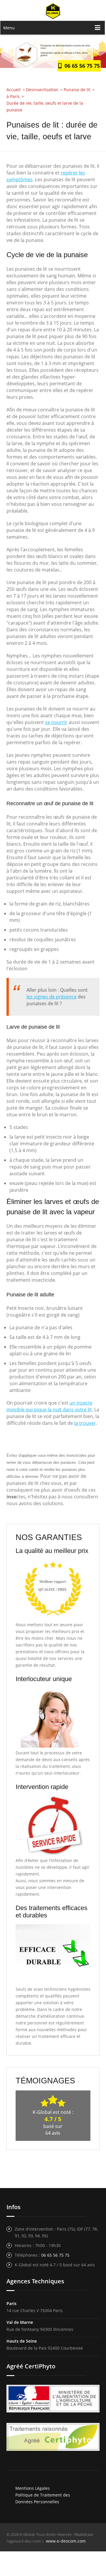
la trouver (85, 1423)
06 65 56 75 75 (81, 66)
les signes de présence (52, 997)
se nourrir (56, 722)
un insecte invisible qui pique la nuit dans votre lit (49, 1406)
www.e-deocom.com (66, 2541)
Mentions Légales (33, 2488)
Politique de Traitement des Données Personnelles (43, 2498)
